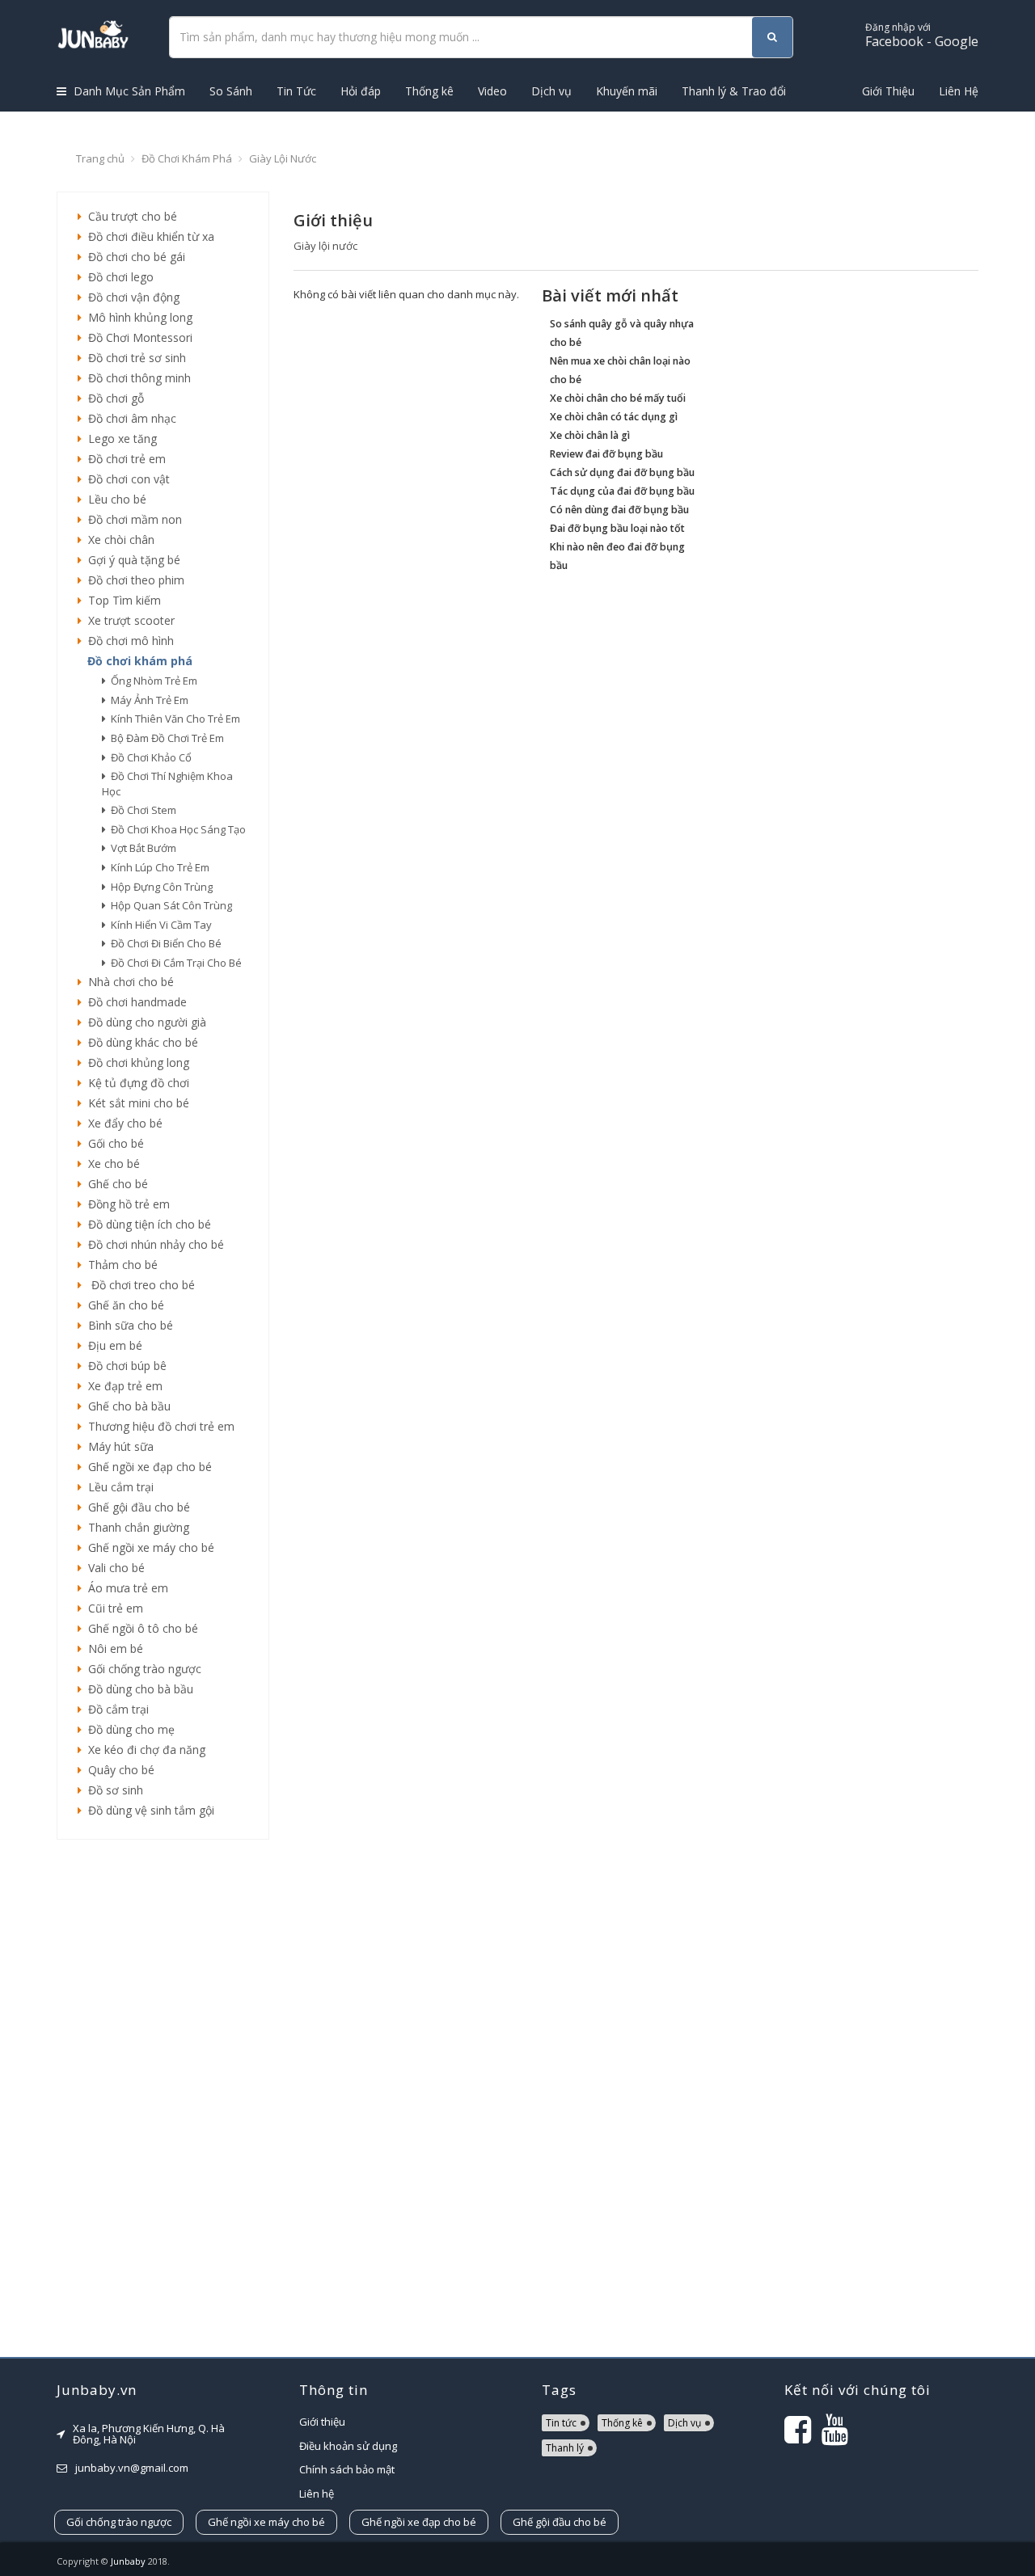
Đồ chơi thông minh (136, 378)
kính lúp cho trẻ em (158, 867)
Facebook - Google (922, 35)
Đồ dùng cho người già (144, 1022)
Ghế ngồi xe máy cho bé (148, 1547)
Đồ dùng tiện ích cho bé (146, 1224)
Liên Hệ (959, 91)
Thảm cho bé (120, 1265)
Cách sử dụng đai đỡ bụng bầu (622, 472)
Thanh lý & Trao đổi (734, 91)
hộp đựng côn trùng (159, 887)
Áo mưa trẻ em (125, 1588)
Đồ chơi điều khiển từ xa (148, 236)
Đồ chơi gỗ (113, 398)
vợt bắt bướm (141, 848)
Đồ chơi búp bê (124, 1366)
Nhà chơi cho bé (128, 982)
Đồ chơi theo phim (133, 580)
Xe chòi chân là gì (590, 435)
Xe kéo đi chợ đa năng (144, 1750)
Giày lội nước (283, 158)
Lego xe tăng (119, 438)
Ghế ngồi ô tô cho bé (140, 1628)
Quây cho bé (118, 1770)
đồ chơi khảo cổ (149, 757)
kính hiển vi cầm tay (159, 925)
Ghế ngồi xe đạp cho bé (147, 1467)
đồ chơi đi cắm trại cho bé (174, 963)
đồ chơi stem (141, 810)
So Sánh (231, 91)
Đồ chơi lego (118, 277)
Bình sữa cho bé (127, 1325)
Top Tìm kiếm (121, 600)
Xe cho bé (111, 1164)
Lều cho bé (114, 499)
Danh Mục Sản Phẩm (128, 91)
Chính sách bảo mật (347, 2469)
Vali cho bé (113, 1568)
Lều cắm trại (118, 1487)
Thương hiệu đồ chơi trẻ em (158, 1426)
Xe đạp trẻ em (122, 1386)
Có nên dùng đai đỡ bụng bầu (619, 510)
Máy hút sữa (118, 1446)
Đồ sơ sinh (112, 1790)
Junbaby (128, 2561)
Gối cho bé (113, 1143)
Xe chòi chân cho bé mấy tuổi (618, 398)
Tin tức (561, 2423)
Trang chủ (100, 158)
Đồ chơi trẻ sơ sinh (134, 358)
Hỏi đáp (361, 91)
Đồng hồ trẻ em (126, 1204)
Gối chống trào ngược (142, 1669)
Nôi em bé (112, 1648)
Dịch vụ (551, 91)
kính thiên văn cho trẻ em (173, 719)
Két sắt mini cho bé (135, 1103)
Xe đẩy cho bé (122, 1123)
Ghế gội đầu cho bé (136, 1507)
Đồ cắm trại (115, 1709)
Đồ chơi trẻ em (124, 459)
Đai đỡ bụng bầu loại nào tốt (617, 528)
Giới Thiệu (888, 91)
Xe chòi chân (118, 540)
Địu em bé (112, 1345)
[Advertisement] (163, 2098)
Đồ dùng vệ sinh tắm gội (148, 1810)
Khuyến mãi (627, 91)
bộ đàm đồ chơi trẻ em (165, 738)
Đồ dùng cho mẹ (128, 1729)
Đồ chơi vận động (131, 297)
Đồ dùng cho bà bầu (137, 1689)
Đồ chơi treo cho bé (138, 1285)
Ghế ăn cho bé (123, 1305)
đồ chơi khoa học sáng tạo (176, 829)
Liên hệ (317, 2494)
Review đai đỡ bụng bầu (606, 454)
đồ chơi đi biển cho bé (164, 943)
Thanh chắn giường (135, 1527)
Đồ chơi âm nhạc (129, 418)
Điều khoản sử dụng (348, 2446)
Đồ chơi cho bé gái (133, 257)
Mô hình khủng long (137, 317)
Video (492, 91)
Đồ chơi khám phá (187, 158)
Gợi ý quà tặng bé (131, 560)
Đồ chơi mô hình (128, 641)
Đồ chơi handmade (134, 1002)
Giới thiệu (322, 2422)
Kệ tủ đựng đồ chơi (135, 1083)
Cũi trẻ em (112, 1608)
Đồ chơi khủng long (135, 1062)
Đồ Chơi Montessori (137, 337)
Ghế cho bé (115, 1184)
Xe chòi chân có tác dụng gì (614, 417)
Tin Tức (296, 91)
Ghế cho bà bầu (126, 1406)
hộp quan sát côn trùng (169, 905)
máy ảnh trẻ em (147, 700)
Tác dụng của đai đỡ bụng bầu (622, 491)
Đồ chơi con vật (126, 479)
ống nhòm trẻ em (152, 681)
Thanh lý (565, 2448)
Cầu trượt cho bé (129, 216)
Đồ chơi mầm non (132, 519)
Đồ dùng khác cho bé (140, 1042)
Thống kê (429, 91)
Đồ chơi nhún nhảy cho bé (153, 1244)
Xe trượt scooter (128, 620)
